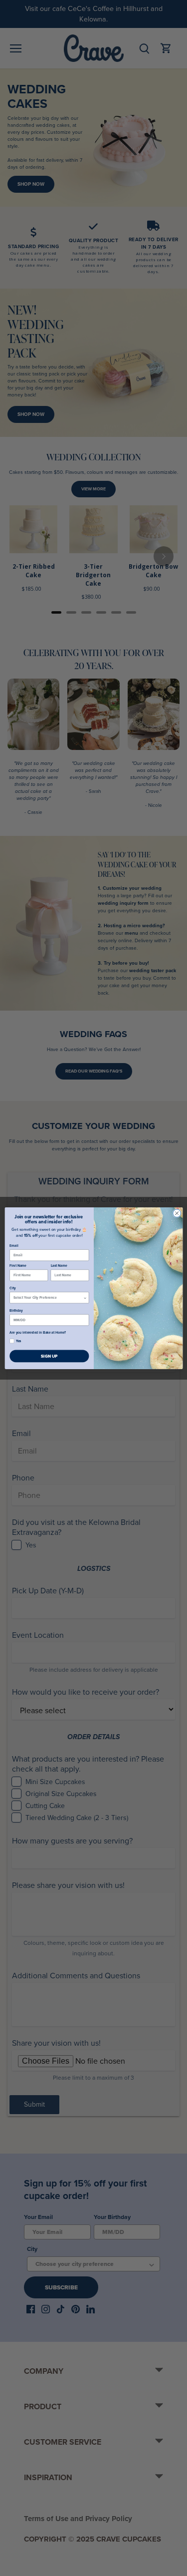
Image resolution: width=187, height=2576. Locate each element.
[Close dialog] (177, 1213)
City (12, 1288)
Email (14, 1245)
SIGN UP (49, 1356)
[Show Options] (85, 1297)
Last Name (59, 1265)
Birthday (16, 1310)
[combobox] (48, 1297)
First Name (18, 1265)
